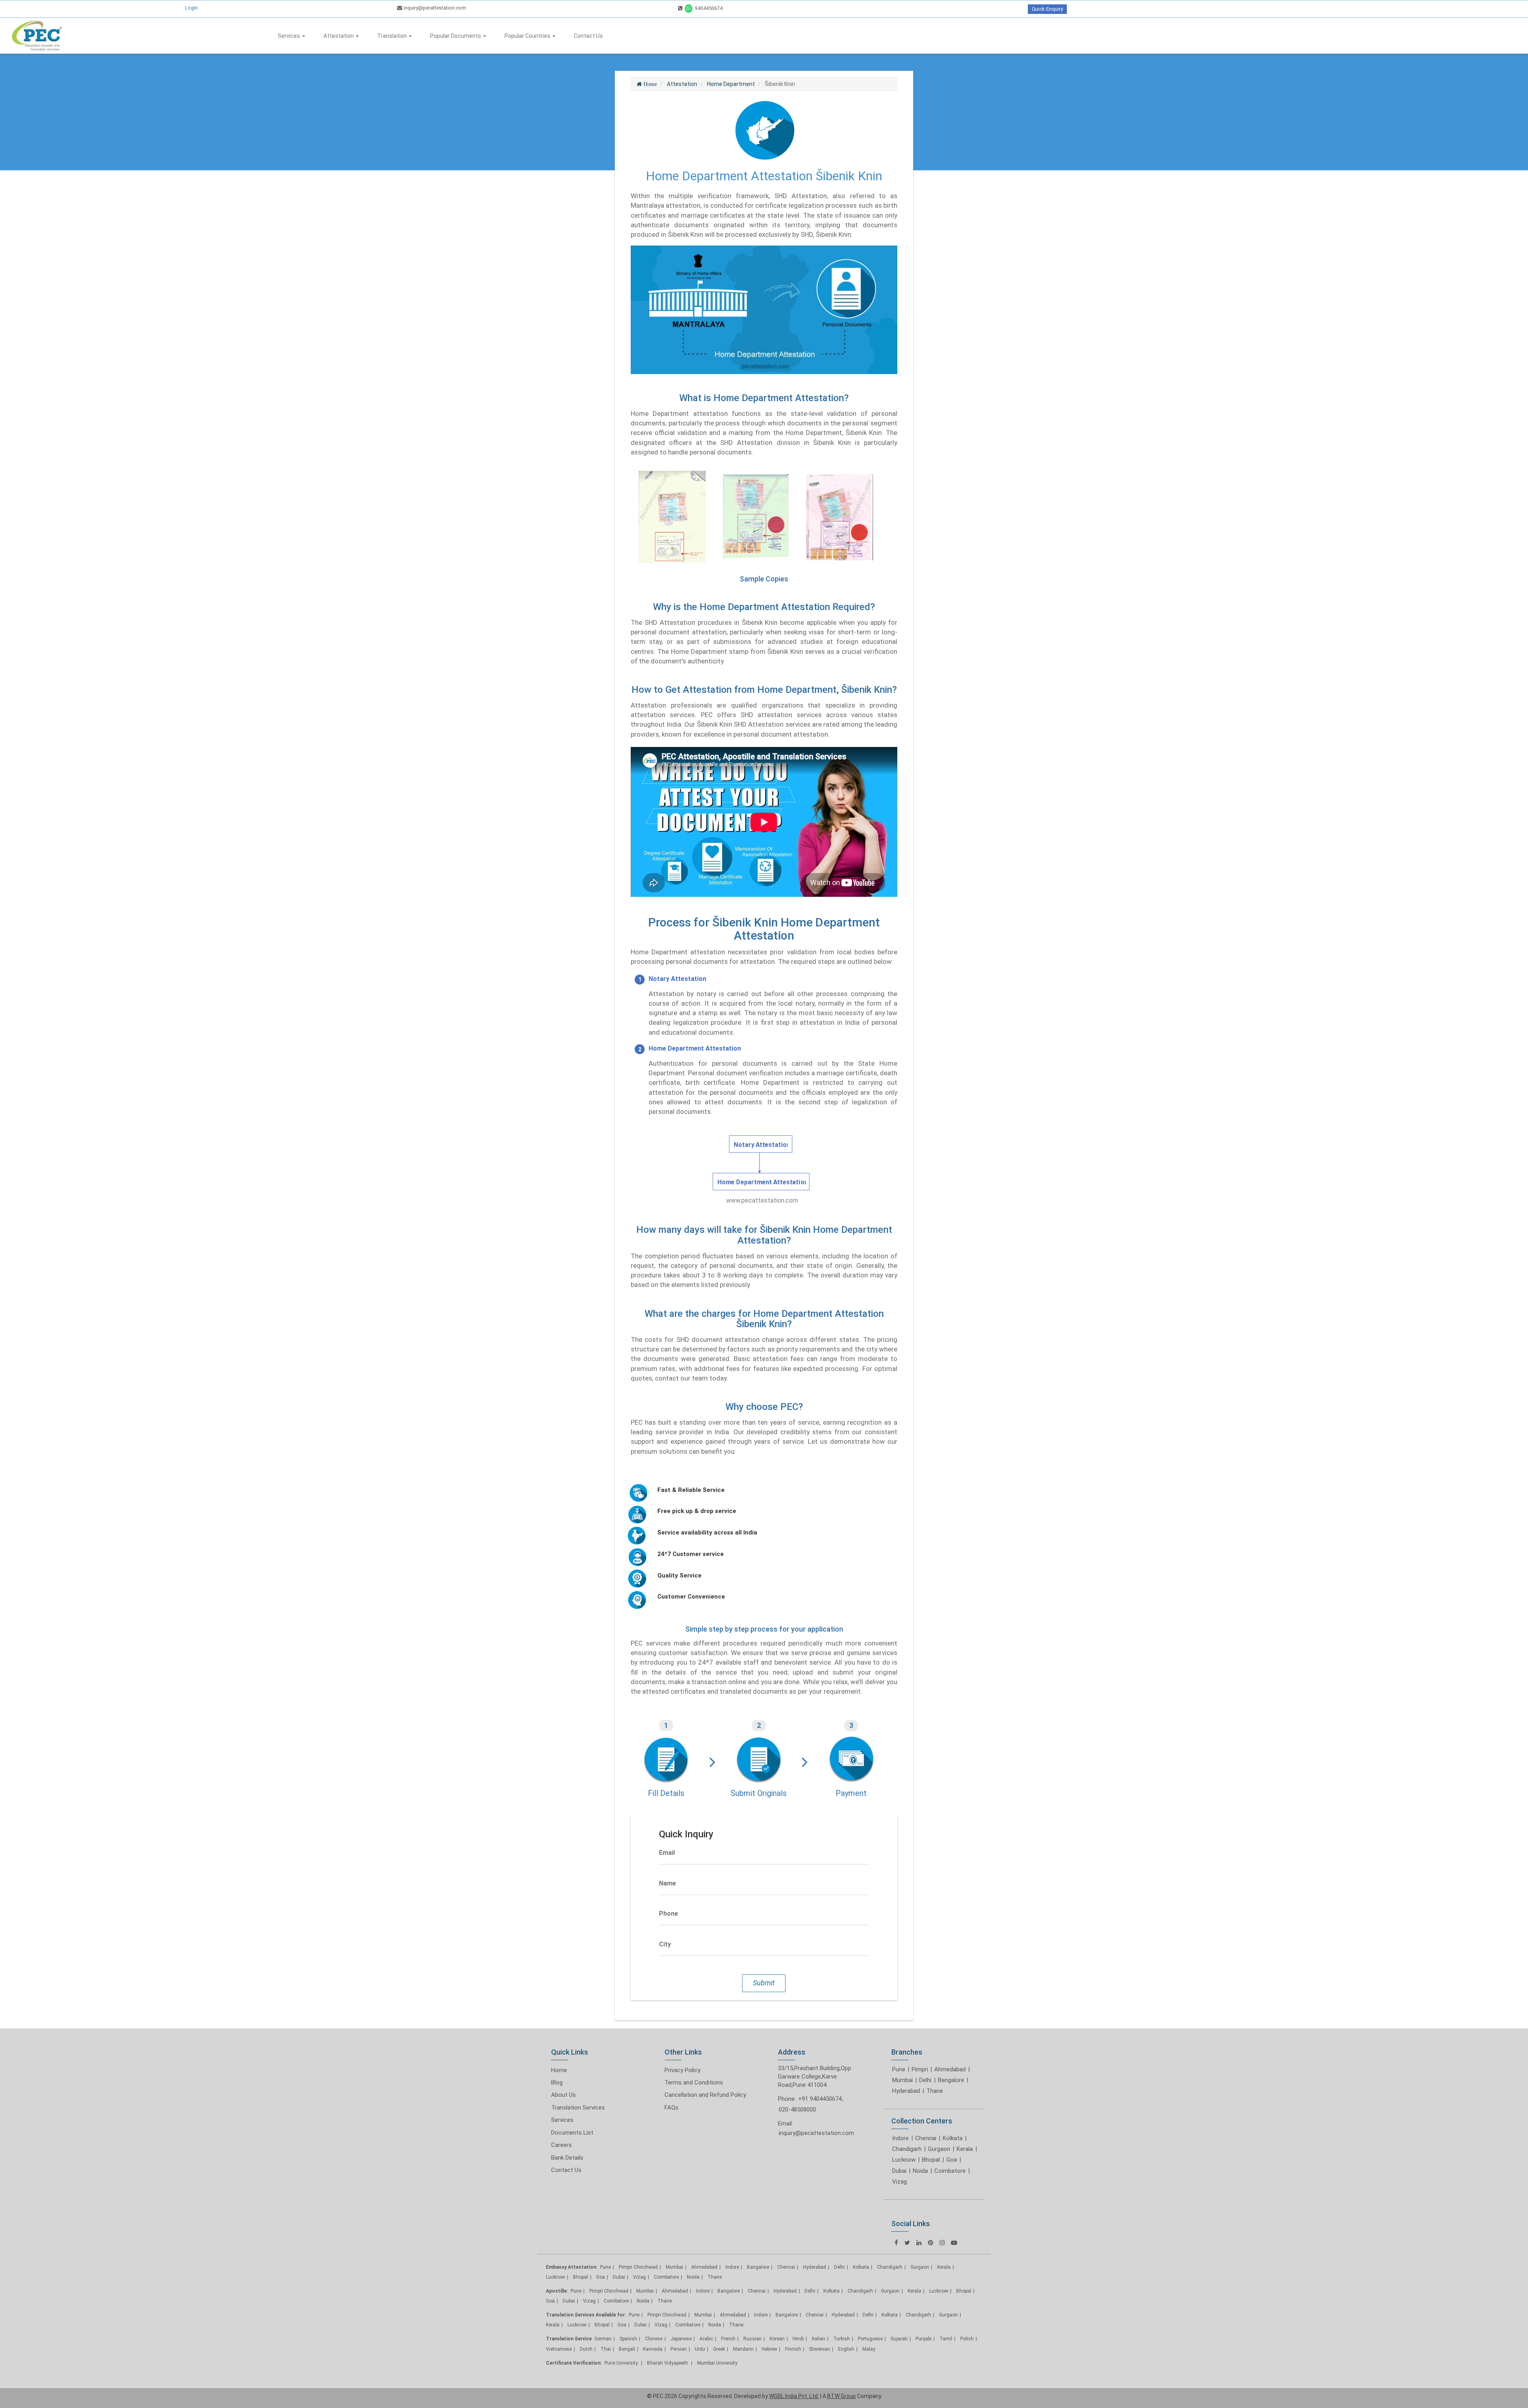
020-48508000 (797, 2110)
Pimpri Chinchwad (638, 2267)
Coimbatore (950, 2171)
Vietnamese (559, 2349)
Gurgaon (939, 2149)
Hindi (798, 2339)
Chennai (926, 2138)
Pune (899, 2069)
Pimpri (920, 2069)
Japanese (681, 2339)
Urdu (700, 2349)
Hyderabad (906, 2091)
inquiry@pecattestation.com (434, 8)
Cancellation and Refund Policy (705, 2095)
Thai (606, 2349)
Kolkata (953, 2138)
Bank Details (567, 2158)
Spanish (628, 2339)
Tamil (946, 2339)
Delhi (925, 2080)
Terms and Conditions (694, 2082)
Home (559, 2070)
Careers (561, 2145)
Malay (869, 2349)
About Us (563, 2095)
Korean (777, 2339)
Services (289, 36)
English (846, 2349)
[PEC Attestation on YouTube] (954, 2243)
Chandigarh (907, 2149)
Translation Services (578, 2108)
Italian (819, 2339)
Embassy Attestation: (572, 2267)
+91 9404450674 (820, 2099)
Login (191, 8)
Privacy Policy (682, 2070)
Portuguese (870, 2339)
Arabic (706, 2339)
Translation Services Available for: (586, 2315)
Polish (967, 2339)
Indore (900, 2138)
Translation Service (569, 2339)
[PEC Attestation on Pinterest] (931, 2243)
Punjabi (924, 2339)
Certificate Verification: (574, 2363)
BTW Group (842, 2396)
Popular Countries (528, 36)
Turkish (842, 2339)
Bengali (627, 2349)
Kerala (965, 2149)
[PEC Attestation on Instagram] (942, 2243)
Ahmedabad (950, 2069)
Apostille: (557, 2291)
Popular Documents (456, 36)
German (603, 2339)
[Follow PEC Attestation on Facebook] (896, 2243)
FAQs (671, 2108)
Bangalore (951, 2080)
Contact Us (588, 36)
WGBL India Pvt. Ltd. (794, 2396)
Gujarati (899, 2339)
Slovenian (820, 2349)
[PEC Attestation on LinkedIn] (919, 2243)
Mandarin (743, 2349)
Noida (920, 2171)
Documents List (572, 2133)
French (728, 2339)
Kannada (653, 2349)
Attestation (339, 36)
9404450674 (708, 8)
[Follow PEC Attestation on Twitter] (907, 2243)
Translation (393, 36)
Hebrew (769, 2349)
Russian (752, 2339)
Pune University (622, 2363)
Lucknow (904, 2160)
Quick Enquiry (1047, 9)
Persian (679, 2349)
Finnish (793, 2349)
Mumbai (902, 2080)
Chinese (654, 2339)
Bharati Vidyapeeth (668, 2363)
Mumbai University (717, 2363)
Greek (719, 2349)
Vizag (899, 2182)
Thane (935, 2091)
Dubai (899, 2171)
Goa (952, 2160)
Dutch (586, 2349)
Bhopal (931, 2160)
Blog (557, 2082)
